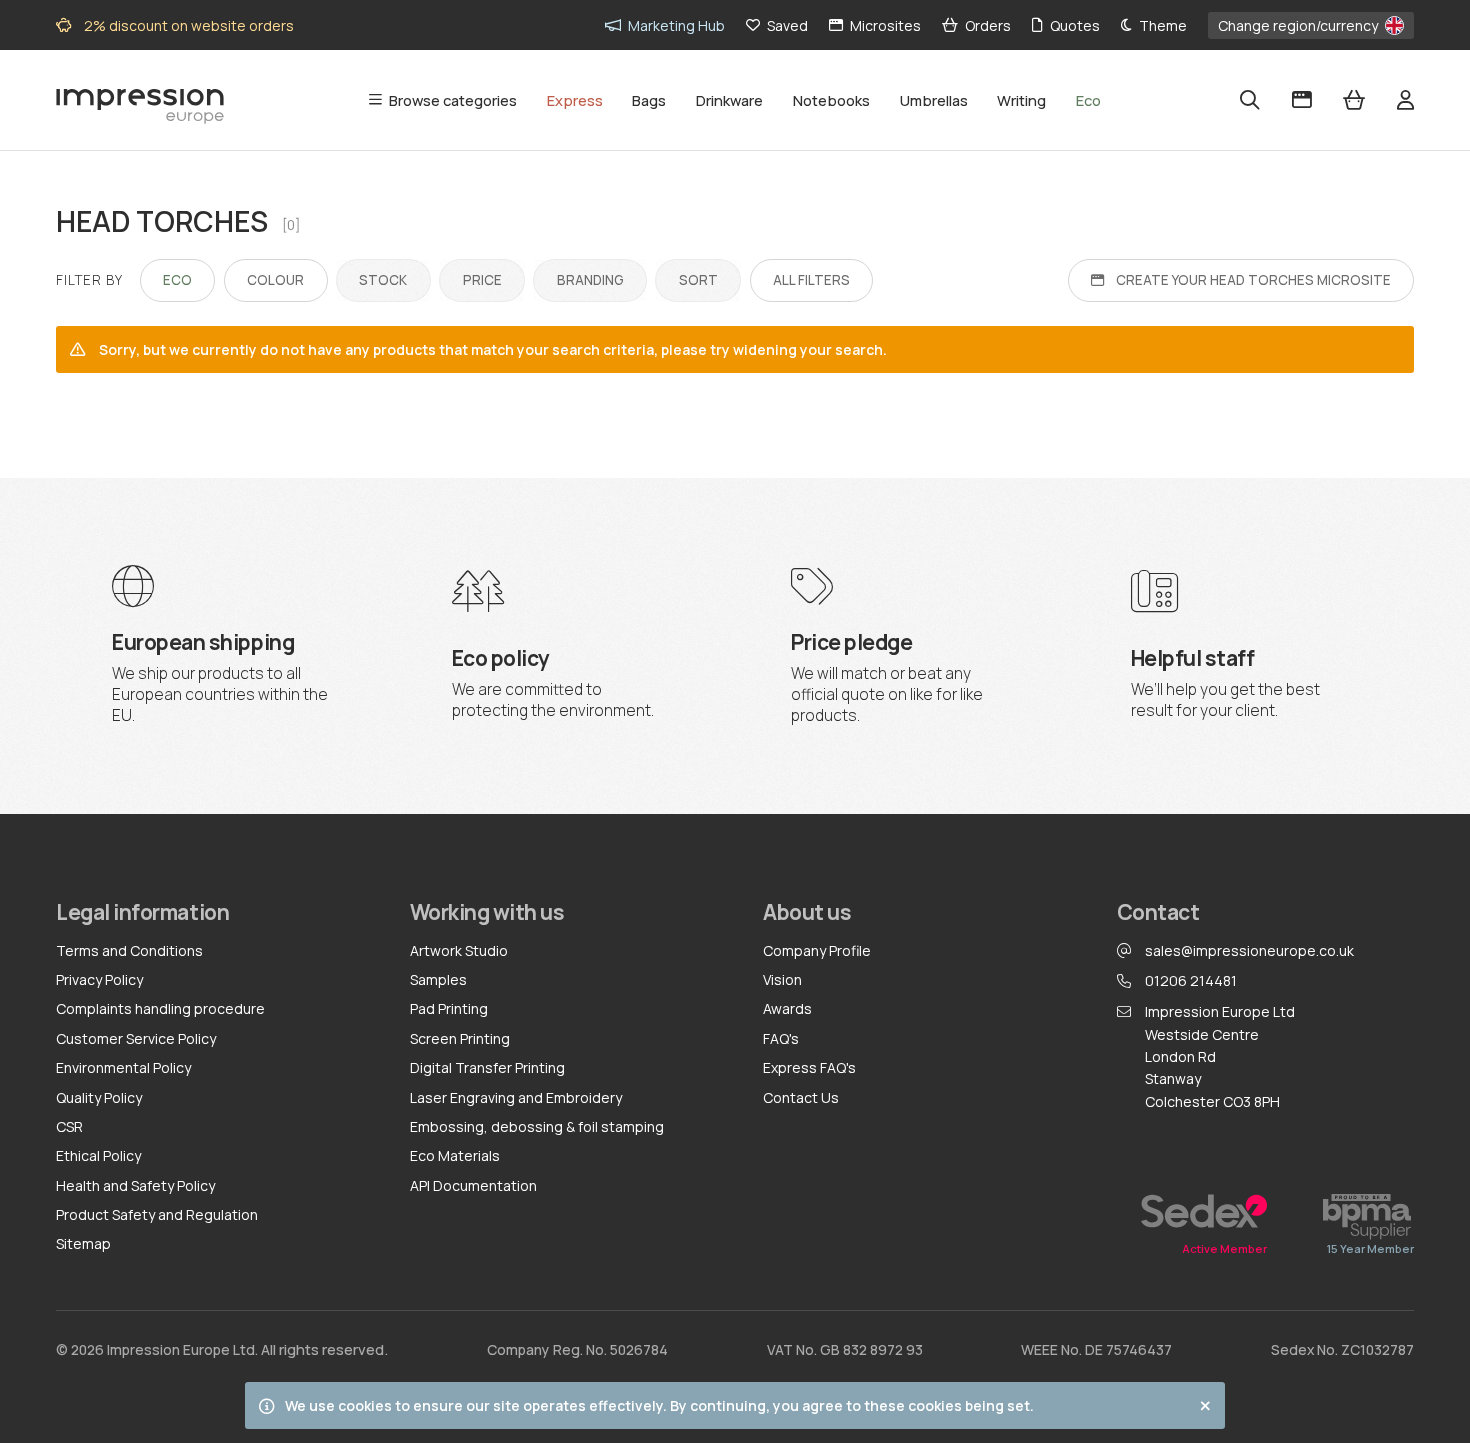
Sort (698, 274)
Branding (590, 274)
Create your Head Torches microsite (1253, 280)
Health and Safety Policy (135, 1185)
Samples (438, 979)
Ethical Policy (98, 1155)
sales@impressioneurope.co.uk (1249, 950)
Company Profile (817, 950)
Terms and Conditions (129, 950)
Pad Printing (449, 1008)
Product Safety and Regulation (157, 1214)
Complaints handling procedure (160, 1008)
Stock (383, 274)
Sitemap (83, 1243)
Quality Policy (99, 1097)
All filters (811, 280)
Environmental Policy (123, 1067)
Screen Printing (460, 1038)
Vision (782, 979)
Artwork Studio (459, 950)
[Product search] (1250, 100)
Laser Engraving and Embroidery (516, 1097)
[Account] (1405, 100)
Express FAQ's (809, 1067)
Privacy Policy (99, 979)
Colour (275, 280)
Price (482, 274)
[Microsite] (1302, 100)
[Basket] (1354, 100)
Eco (177, 280)
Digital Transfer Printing (487, 1067)
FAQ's (781, 1038)
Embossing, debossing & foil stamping (537, 1126)
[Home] (140, 101)
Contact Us (801, 1097)
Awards (787, 1008)
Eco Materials (455, 1155)
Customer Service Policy (136, 1038)
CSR (69, 1126)
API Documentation (473, 1185)
